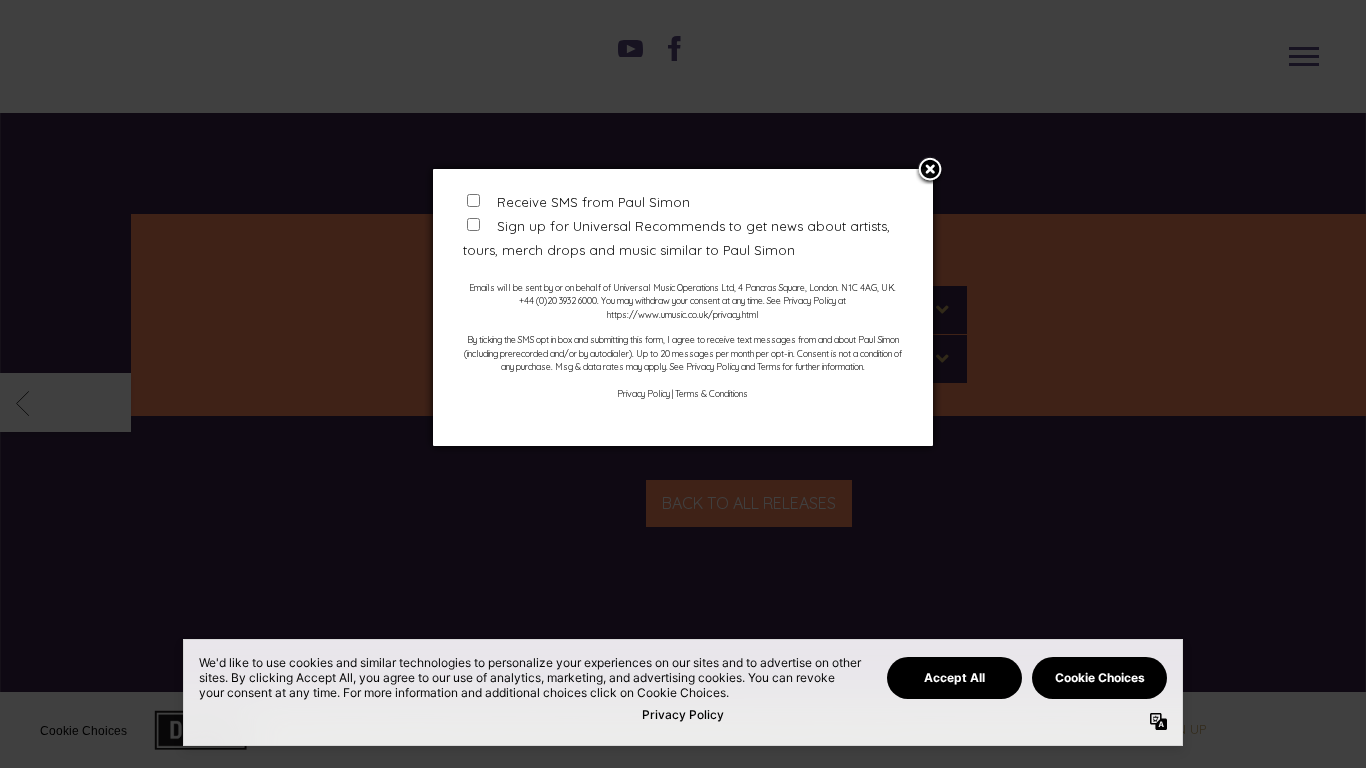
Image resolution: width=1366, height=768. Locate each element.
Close (930, 171)
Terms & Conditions (711, 393)
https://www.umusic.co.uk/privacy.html (683, 314)
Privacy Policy (643, 393)
